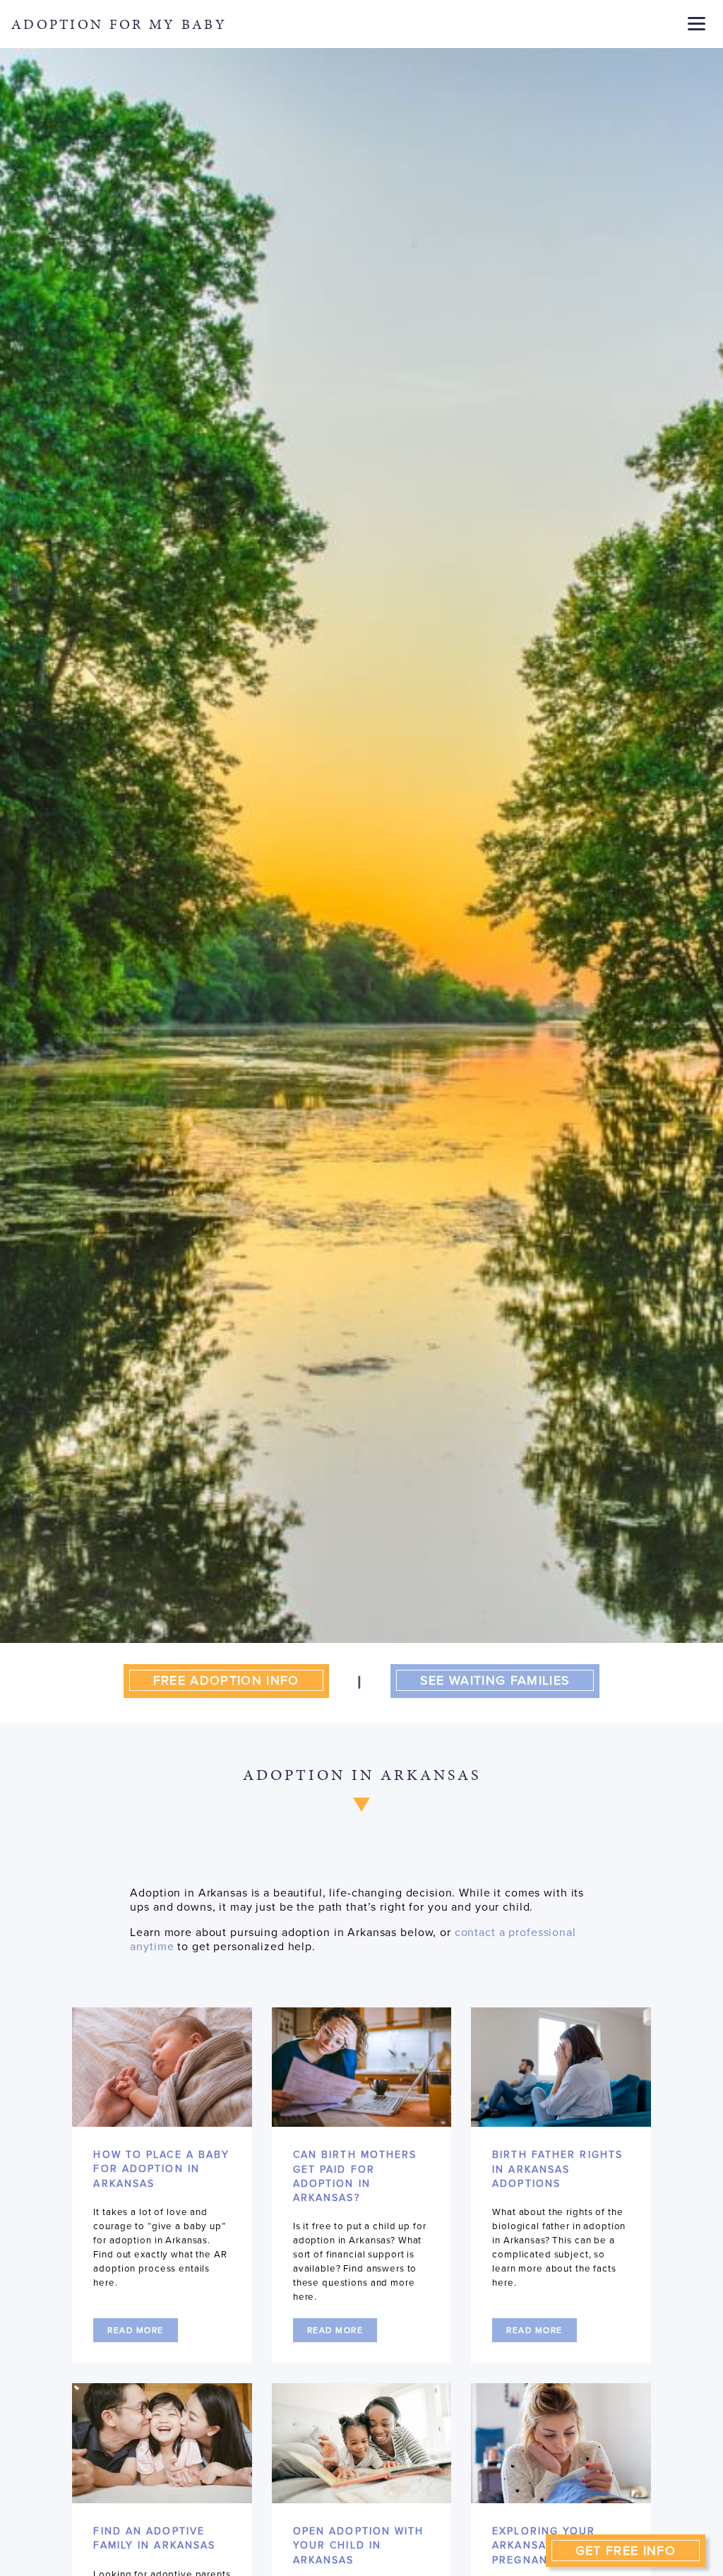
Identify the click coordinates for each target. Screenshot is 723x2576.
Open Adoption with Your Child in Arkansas (359, 2546)
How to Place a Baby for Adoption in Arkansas (161, 2169)
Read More (136, 2330)
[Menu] (697, 23)
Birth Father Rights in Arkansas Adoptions (557, 2169)
